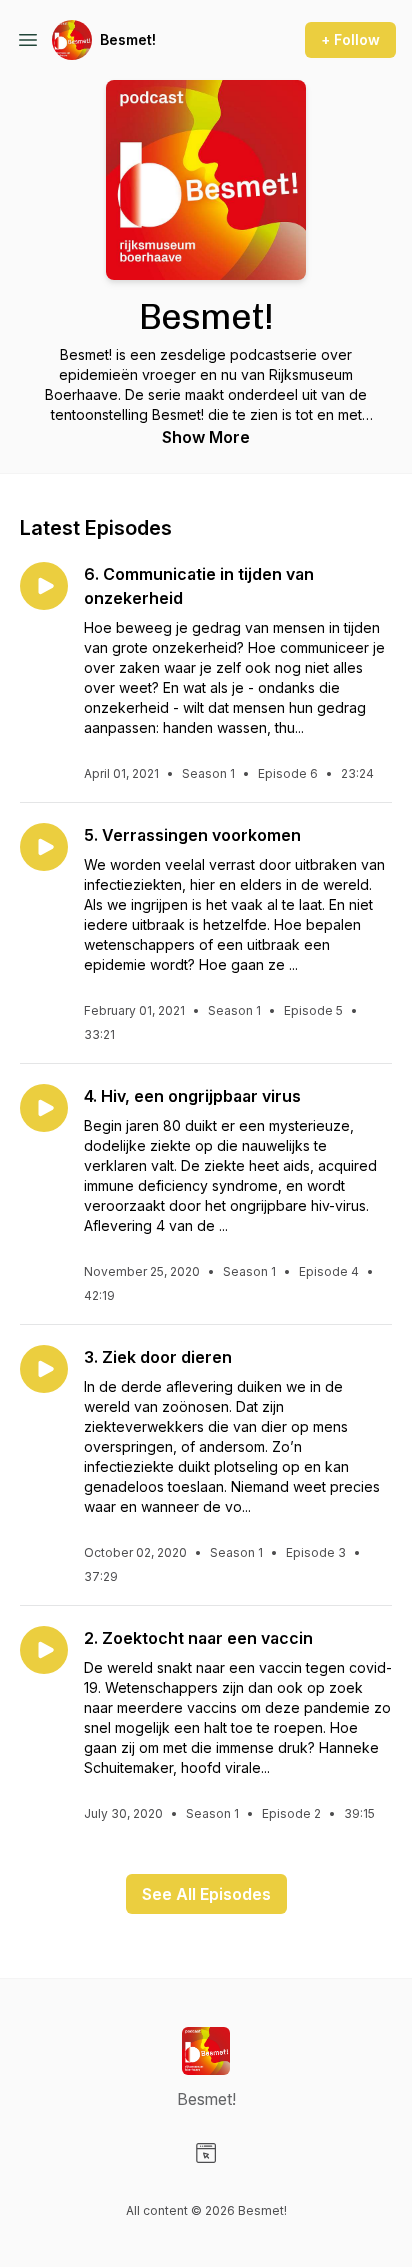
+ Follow (350, 39)
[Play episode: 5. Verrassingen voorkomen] (44, 847)
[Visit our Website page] (206, 2153)
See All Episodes (206, 1894)
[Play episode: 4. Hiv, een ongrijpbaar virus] (44, 1108)
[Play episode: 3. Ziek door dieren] (44, 1369)
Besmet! (128, 39)
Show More (206, 437)
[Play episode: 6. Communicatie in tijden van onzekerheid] (44, 586)
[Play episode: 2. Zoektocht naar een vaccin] (44, 1650)
